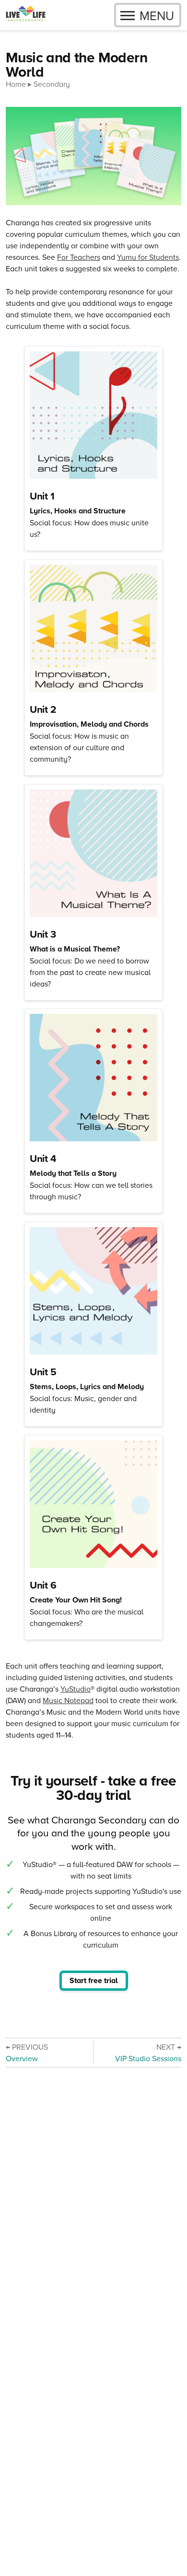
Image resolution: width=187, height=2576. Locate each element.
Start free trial (94, 1980)
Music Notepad (68, 1700)
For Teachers (79, 257)
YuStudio (76, 1689)
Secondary (52, 84)
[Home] (26, 15)
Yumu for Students (148, 257)
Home (16, 84)
